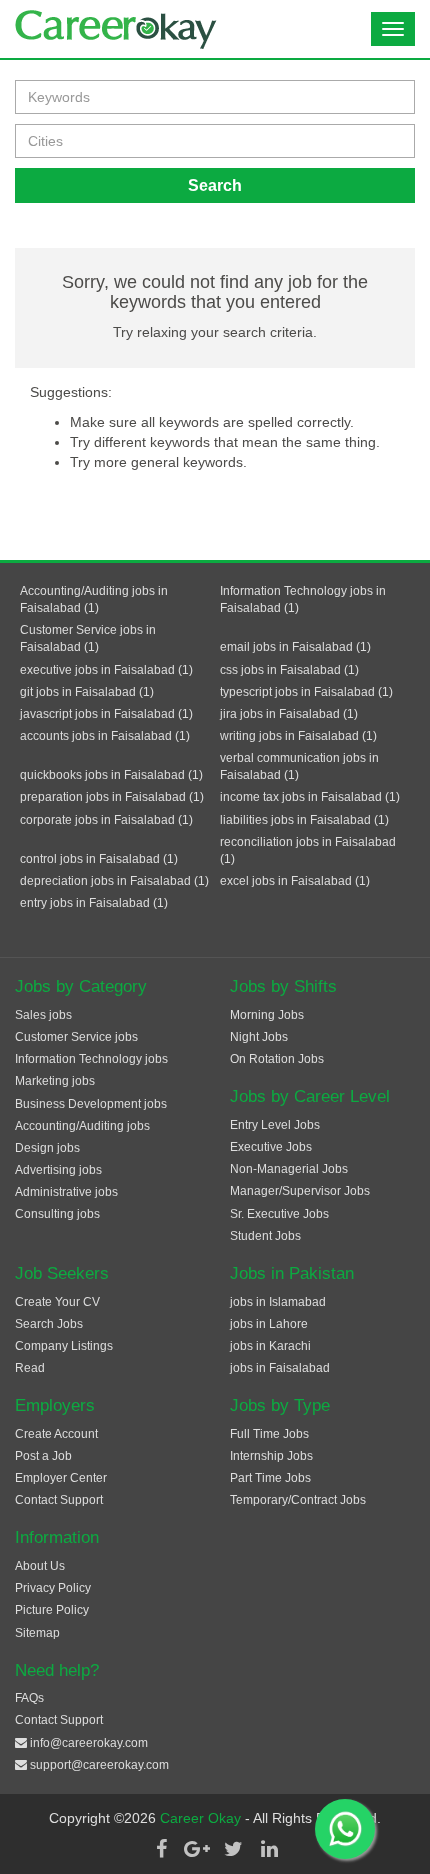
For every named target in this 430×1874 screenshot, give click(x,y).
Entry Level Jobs (275, 1125)
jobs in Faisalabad (280, 1368)
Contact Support (59, 1500)
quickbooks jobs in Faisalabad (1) (111, 775)
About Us (40, 1566)
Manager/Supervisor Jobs (300, 1191)
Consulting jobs (57, 1214)
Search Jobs (49, 1324)
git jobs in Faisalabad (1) (87, 692)
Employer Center (61, 1478)
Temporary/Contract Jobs (298, 1500)
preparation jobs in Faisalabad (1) (112, 797)
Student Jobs (265, 1236)
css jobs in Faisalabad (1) (289, 670)
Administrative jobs (66, 1192)
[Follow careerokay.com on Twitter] (233, 1849)
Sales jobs (43, 1015)
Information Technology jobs (91, 1059)
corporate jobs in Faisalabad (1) (106, 820)
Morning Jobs (267, 1015)
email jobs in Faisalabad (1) (295, 647)
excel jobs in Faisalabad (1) (295, 881)
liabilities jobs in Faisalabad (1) (304, 820)
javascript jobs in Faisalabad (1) (106, 714)
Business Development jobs (91, 1104)
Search (215, 185)
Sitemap (37, 1633)
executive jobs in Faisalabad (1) (106, 670)
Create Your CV (57, 1302)
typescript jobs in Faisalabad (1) (306, 692)
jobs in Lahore (269, 1324)
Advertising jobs (58, 1170)
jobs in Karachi (270, 1346)
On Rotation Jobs (277, 1059)
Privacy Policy (53, 1588)
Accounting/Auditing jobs (82, 1126)
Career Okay (202, 1818)
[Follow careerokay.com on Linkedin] (269, 1849)
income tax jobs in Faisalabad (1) (310, 797)
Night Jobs (259, 1037)
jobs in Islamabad (278, 1302)
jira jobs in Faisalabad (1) (289, 714)
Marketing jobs (55, 1081)
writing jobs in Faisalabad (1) (298, 736)
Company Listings (64, 1346)
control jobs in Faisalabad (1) (99, 859)
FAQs (29, 1698)
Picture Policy (52, 1610)
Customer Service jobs (76, 1037)
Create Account (56, 1434)
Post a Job (43, 1456)
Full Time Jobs (269, 1434)
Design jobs (47, 1148)
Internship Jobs (271, 1456)
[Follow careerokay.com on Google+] (197, 1849)
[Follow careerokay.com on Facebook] (161, 1849)
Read (30, 1368)
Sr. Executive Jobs (279, 1214)
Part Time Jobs (270, 1478)
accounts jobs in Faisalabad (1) (105, 736)
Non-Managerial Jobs (289, 1169)
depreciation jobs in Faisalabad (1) (114, 881)
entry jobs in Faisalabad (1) (94, 903)
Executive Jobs (271, 1147)
